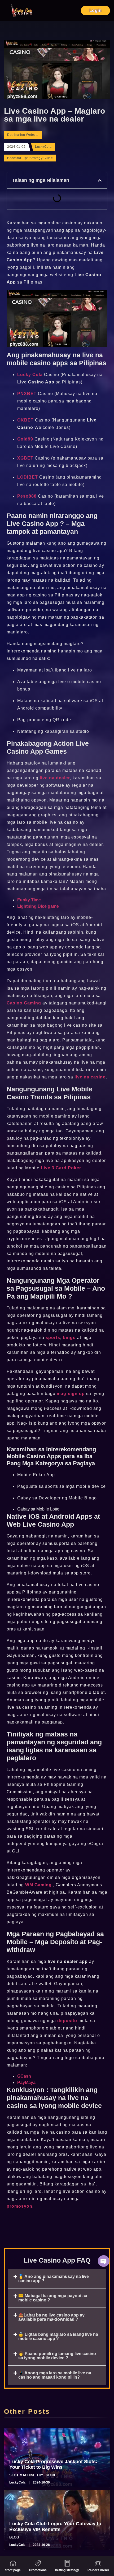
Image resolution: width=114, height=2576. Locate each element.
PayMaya (26, 2082)
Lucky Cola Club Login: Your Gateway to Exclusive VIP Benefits (55, 2527)
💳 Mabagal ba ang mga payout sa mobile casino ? (53, 2298)
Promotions (38, 2570)
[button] (100, 180)
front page (13, 2570)
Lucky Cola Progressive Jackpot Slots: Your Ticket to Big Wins (53, 2464)
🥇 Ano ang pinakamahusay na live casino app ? (54, 2279)
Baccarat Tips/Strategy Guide (30, 158)
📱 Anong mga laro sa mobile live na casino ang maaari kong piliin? (55, 2375)
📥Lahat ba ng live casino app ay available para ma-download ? (51, 2317)
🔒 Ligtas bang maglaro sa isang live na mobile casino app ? (58, 2336)
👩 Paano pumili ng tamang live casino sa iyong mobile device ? (57, 2356)
